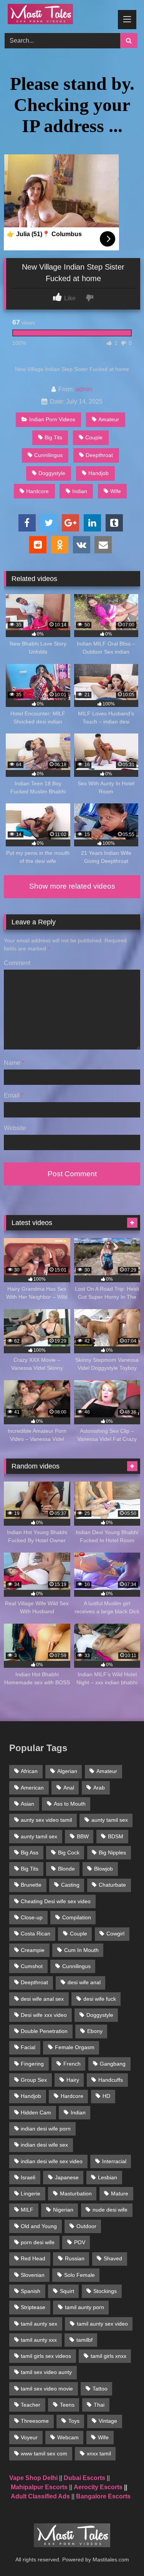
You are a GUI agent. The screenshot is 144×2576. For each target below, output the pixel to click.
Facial (28, 2047)
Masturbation (76, 2194)
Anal (69, 1788)
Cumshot (32, 1966)
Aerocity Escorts (98, 2487)
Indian (80, 491)
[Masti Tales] (59, 15)
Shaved (113, 2258)
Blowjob (103, 1869)
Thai (99, 2405)
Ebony (95, 2031)
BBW (83, 1836)
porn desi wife (38, 2242)
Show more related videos (72, 886)
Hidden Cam (36, 2112)
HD (106, 2096)
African (29, 1771)
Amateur (109, 419)
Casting (70, 1885)
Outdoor (86, 2226)
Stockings (105, 2291)
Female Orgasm (75, 2047)
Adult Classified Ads (40, 2496)
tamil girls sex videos (46, 2356)
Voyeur (29, 2437)
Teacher (31, 2405)
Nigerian (63, 2210)
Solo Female (79, 2275)
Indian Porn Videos (52, 419)
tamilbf (84, 2340)
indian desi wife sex (44, 2145)
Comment (17, 963)
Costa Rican (36, 1934)
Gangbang (113, 2064)
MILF (27, 2210)
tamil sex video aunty (46, 2372)
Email (14, 1095)
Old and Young (39, 2226)
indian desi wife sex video (52, 2161)
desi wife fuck (100, 1999)
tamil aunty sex (39, 2324)
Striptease (33, 2307)
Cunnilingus (48, 455)
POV (80, 2242)
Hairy (73, 2080)
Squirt (67, 2291)
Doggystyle (52, 473)
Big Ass (30, 1853)
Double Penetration (44, 2031)
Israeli (28, 2177)
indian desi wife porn (46, 2129)
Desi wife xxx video (44, 2015)
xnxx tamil (99, 2453)
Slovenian (33, 2275)
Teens (67, 2405)
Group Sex (34, 2080)
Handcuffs (111, 2080)
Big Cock (69, 1853)
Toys (74, 2421)
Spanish (31, 2291)
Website (15, 1128)
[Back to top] (120, 2553)
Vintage (108, 2421)
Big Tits (53, 437)
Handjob (98, 473)
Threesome (35, 2421)
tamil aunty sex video (102, 2324)
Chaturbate (112, 1885)
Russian (75, 2258)
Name (14, 1063)
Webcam (68, 2437)
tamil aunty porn (84, 2307)
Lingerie (31, 2194)
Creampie (33, 1950)
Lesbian (108, 2177)
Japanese (67, 2177)
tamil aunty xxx (39, 2340)
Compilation (77, 1917)
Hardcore (37, 491)
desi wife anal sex (42, 1999)
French (72, 2064)
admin (84, 389)
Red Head (33, 2258)
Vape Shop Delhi (33, 2478)
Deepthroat (99, 455)
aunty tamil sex (110, 1820)
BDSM (116, 1836)
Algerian (67, 1771)
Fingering (32, 2064)
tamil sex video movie (47, 2389)
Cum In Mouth (81, 1950)
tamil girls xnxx (108, 2356)
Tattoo (100, 2389)
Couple (94, 437)
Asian (27, 1804)
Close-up (32, 1917)
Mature (120, 2194)
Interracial (114, 2161)
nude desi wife (110, 2210)
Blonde (66, 1869)
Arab (99, 1788)
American (32, 1788)
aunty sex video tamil (46, 1820)
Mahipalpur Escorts (39, 2487)
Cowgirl (115, 1934)
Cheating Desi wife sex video (56, 1901)
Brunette (31, 1885)
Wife (116, 491)
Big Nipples (112, 1853)
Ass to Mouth (70, 1804)
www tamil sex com (44, 2453)
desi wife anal (84, 1982)
